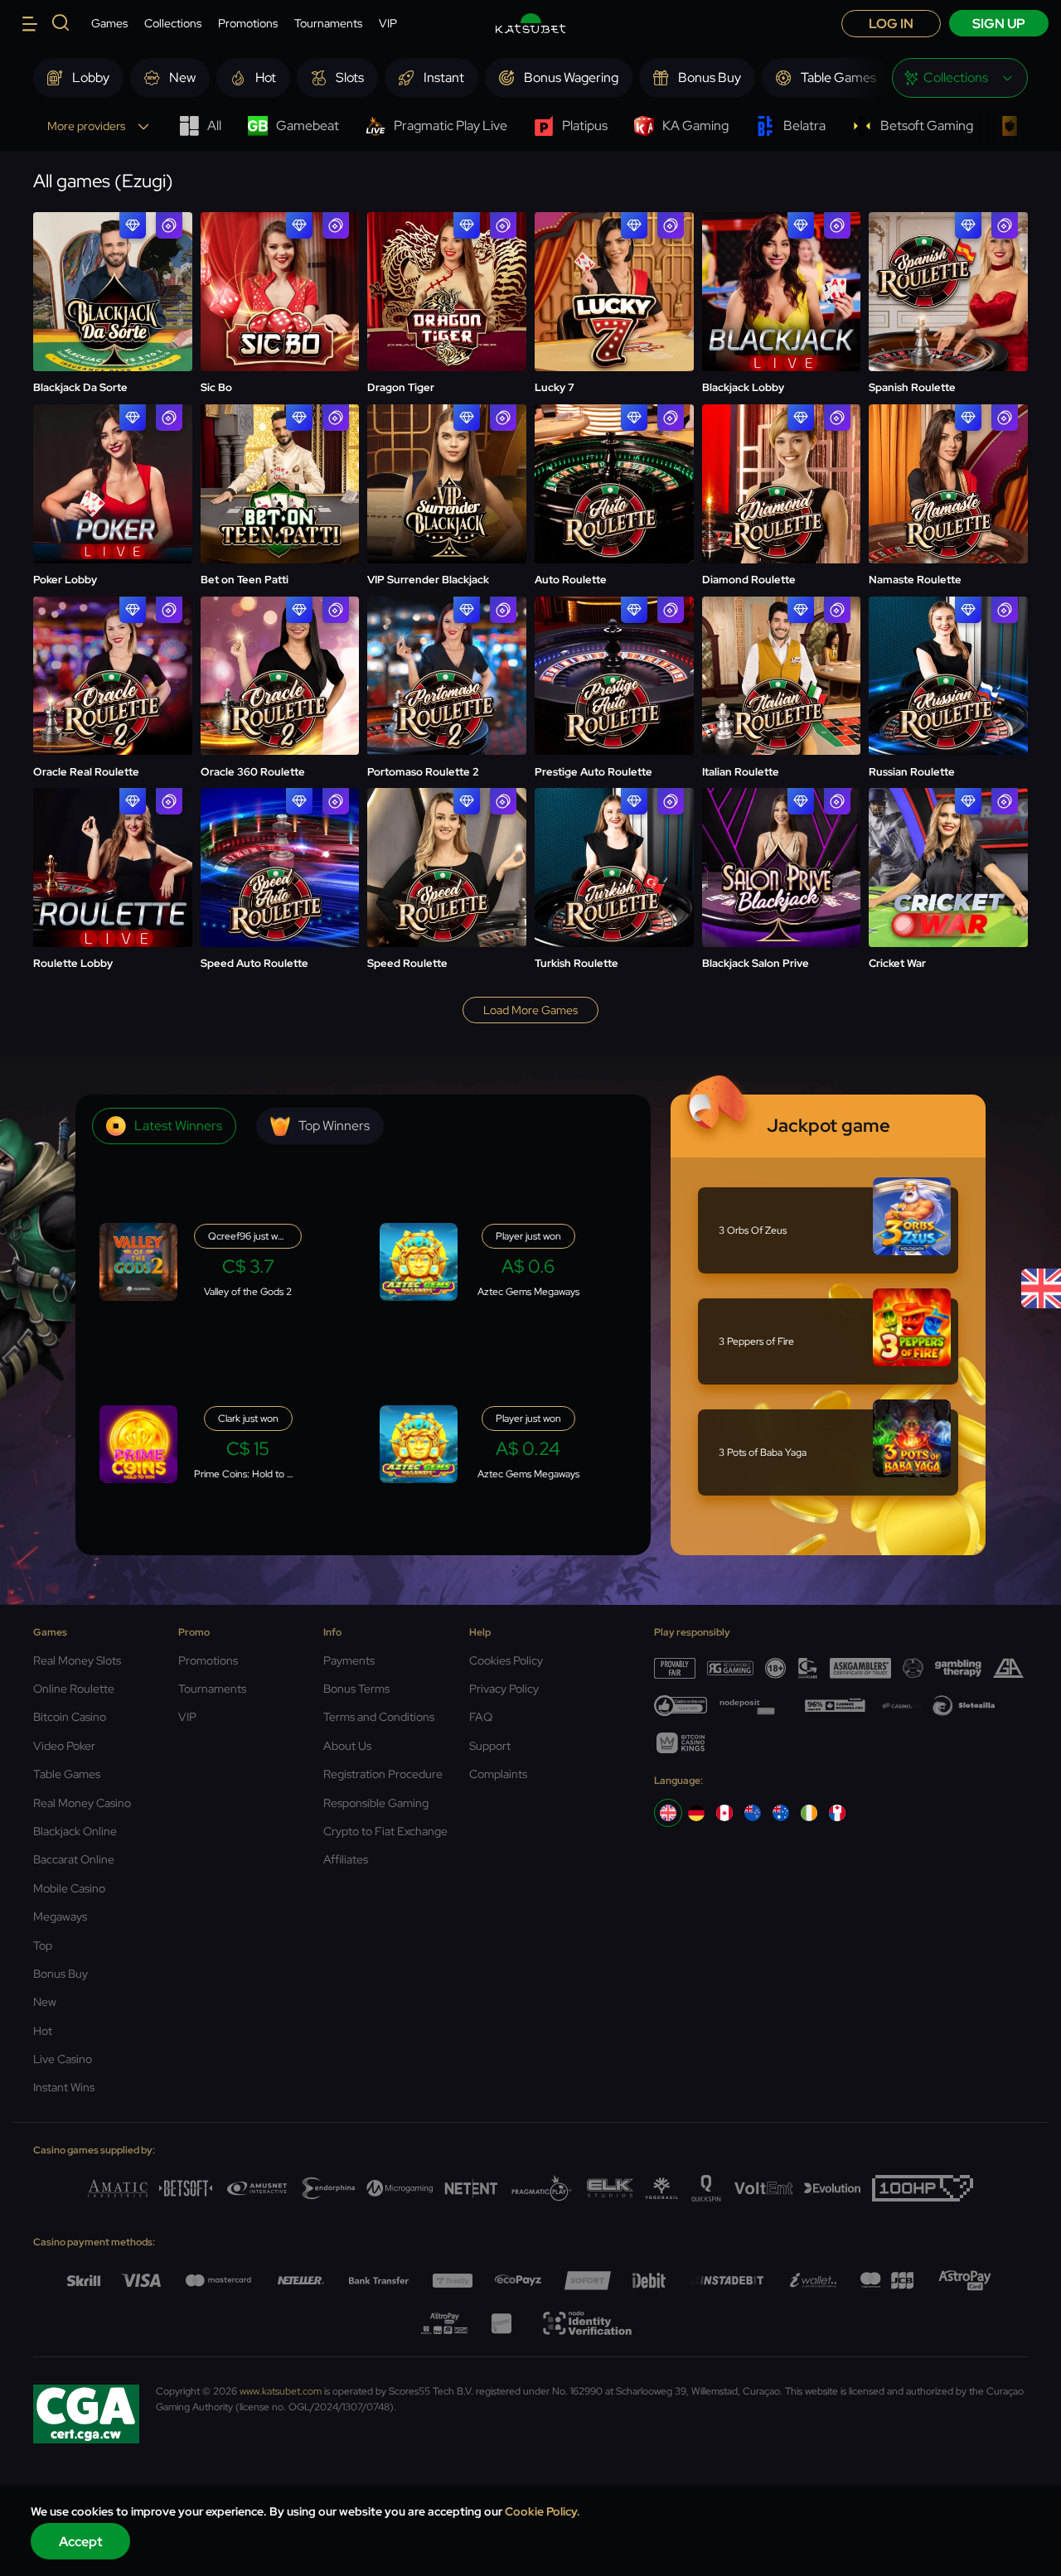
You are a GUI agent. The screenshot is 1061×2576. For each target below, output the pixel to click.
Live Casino (63, 2059)
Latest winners (178, 1126)
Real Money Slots (77, 1660)
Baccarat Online (74, 1859)
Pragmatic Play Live (451, 126)
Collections (173, 23)
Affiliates (346, 1859)
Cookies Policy (506, 1660)
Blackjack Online (75, 1831)
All (214, 126)
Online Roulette (74, 1689)
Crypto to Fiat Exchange (385, 1831)
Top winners (334, 1126)
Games (109, 23)
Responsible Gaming (376, 1803)
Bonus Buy (61, 1974)
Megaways (60, 1916)
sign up (999, 24)
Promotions (248, 23)
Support (490, 1746)
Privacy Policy (504, 1689)
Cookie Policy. (543, 2511)
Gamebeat (308, 126)
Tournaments (328, 23)
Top (43, 1945)
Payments (349, 1660)
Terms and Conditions (379, 1717)
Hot (43, 2031)
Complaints (498, 1774)
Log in (891, 24)
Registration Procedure (383, 1774)
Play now (112, 272)
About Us (347, 1746)
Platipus (585, 126)
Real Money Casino (82, 1803)
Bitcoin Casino (70, 1717)
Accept (81, 2542)
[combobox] (960, 78)
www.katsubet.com (281, 2391)
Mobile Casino (69, 1888)
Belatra (804, 126)
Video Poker (64, 1746)
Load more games (530, 1010)
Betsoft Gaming (927, 126)
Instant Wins (64, 2087)
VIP (388, 23)
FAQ (481, 1717)
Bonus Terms (356, 1689)
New (45, 2002)
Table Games (67, 1774)
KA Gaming (695, 126)
